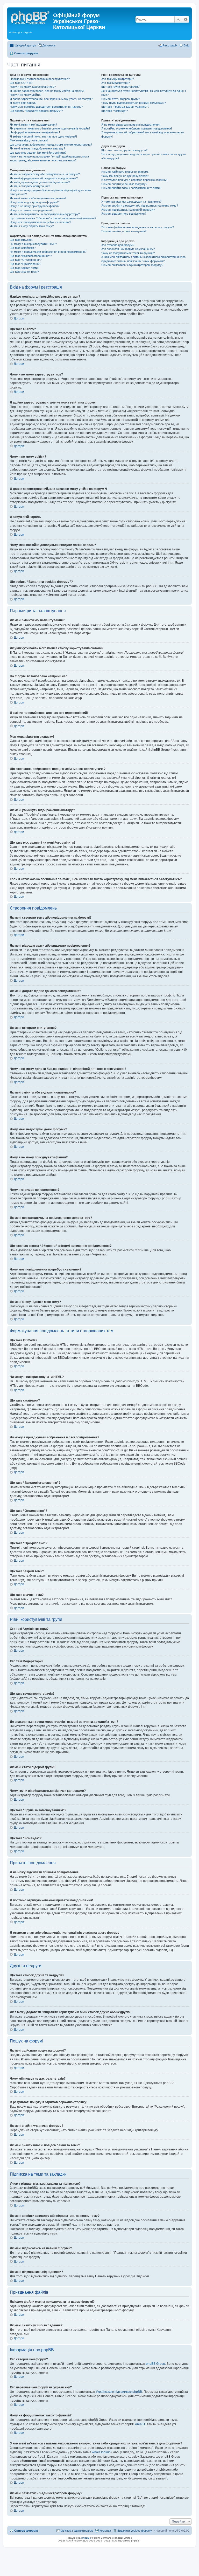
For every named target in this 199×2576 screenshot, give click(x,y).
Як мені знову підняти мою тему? (32, 226)
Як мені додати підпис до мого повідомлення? (40, 182)
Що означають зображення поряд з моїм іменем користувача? (51, 145)
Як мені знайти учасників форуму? (124, 184)
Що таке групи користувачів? (120, 87)
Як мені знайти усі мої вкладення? (124, 231)
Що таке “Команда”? (115, 111)
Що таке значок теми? (24, 272)
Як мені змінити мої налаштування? (33, 125)
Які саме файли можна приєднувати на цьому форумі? (138, 227)
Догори (19, 318)
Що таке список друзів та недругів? (124, 150)
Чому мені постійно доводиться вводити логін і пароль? (46, 107)
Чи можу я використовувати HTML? (33, 244)
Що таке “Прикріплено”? (26, 264)
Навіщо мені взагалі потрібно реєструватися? (40, 79)
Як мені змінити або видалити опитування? (38, 198)
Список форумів (26, 2531)
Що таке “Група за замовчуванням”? (125, 107)
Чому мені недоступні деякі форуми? (34, 202)
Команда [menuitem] (105, 2531)
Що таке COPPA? (21, 83)
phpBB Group (155, 2364)
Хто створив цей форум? (118, 245)
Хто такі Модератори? (116, 83)
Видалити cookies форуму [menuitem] (135, 2531)
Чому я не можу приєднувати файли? (35, 206)
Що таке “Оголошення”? (26, 260)
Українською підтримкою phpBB (119, 2392)
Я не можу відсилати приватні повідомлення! (131, 125)
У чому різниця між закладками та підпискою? (131, 202)
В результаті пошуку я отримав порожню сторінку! (134, 180)
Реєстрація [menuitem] (170, 45)
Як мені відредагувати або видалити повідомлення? (44, 178)
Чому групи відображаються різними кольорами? (134, 103)
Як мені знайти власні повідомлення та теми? (131, 188)
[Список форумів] (31, 17)
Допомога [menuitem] (49, 45)
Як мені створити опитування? (30, 186)
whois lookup (101, 2452)
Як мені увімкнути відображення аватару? (37, 148)
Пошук (178, 19)
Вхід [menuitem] (186, 45)
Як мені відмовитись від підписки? (124, 214)
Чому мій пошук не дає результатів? (125, 176)
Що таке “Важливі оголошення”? (31, 256)
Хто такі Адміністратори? (118, 79)
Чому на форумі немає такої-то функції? (128, 253)
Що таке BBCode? (22, 240)
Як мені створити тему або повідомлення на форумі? (45, 174)
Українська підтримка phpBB (122, 2541)
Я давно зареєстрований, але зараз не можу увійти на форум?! (52, 99)
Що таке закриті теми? (24, 268)
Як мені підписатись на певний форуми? (128, 210)
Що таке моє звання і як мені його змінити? (38, 153)
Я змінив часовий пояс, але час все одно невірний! (43, 136)
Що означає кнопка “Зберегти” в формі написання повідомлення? (53, 218)
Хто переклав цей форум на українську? (128, 249)
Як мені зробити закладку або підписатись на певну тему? (140, 206)
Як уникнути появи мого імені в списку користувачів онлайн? (50, 128)
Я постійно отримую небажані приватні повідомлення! (137, 128)
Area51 (140, 2424)
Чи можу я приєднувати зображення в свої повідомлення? (48, 252)
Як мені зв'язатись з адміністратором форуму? (132, 265)
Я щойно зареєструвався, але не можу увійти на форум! (47, 91)
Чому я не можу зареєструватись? (33, 87)
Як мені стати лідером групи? (121, 99)
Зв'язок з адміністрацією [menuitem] (77, 2531)
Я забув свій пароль (23, 103)
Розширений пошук (186, 19)
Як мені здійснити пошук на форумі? (125, 172)
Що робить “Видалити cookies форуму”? (36, 111)
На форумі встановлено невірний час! (35, 132)
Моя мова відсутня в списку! (29, 140)
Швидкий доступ (25, 45)
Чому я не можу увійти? (26, 95)
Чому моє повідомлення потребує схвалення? (40, 222)
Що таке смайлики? (23, 248)
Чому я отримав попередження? (31, 210)
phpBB (86, 2538)
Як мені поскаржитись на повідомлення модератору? (45, 214)
